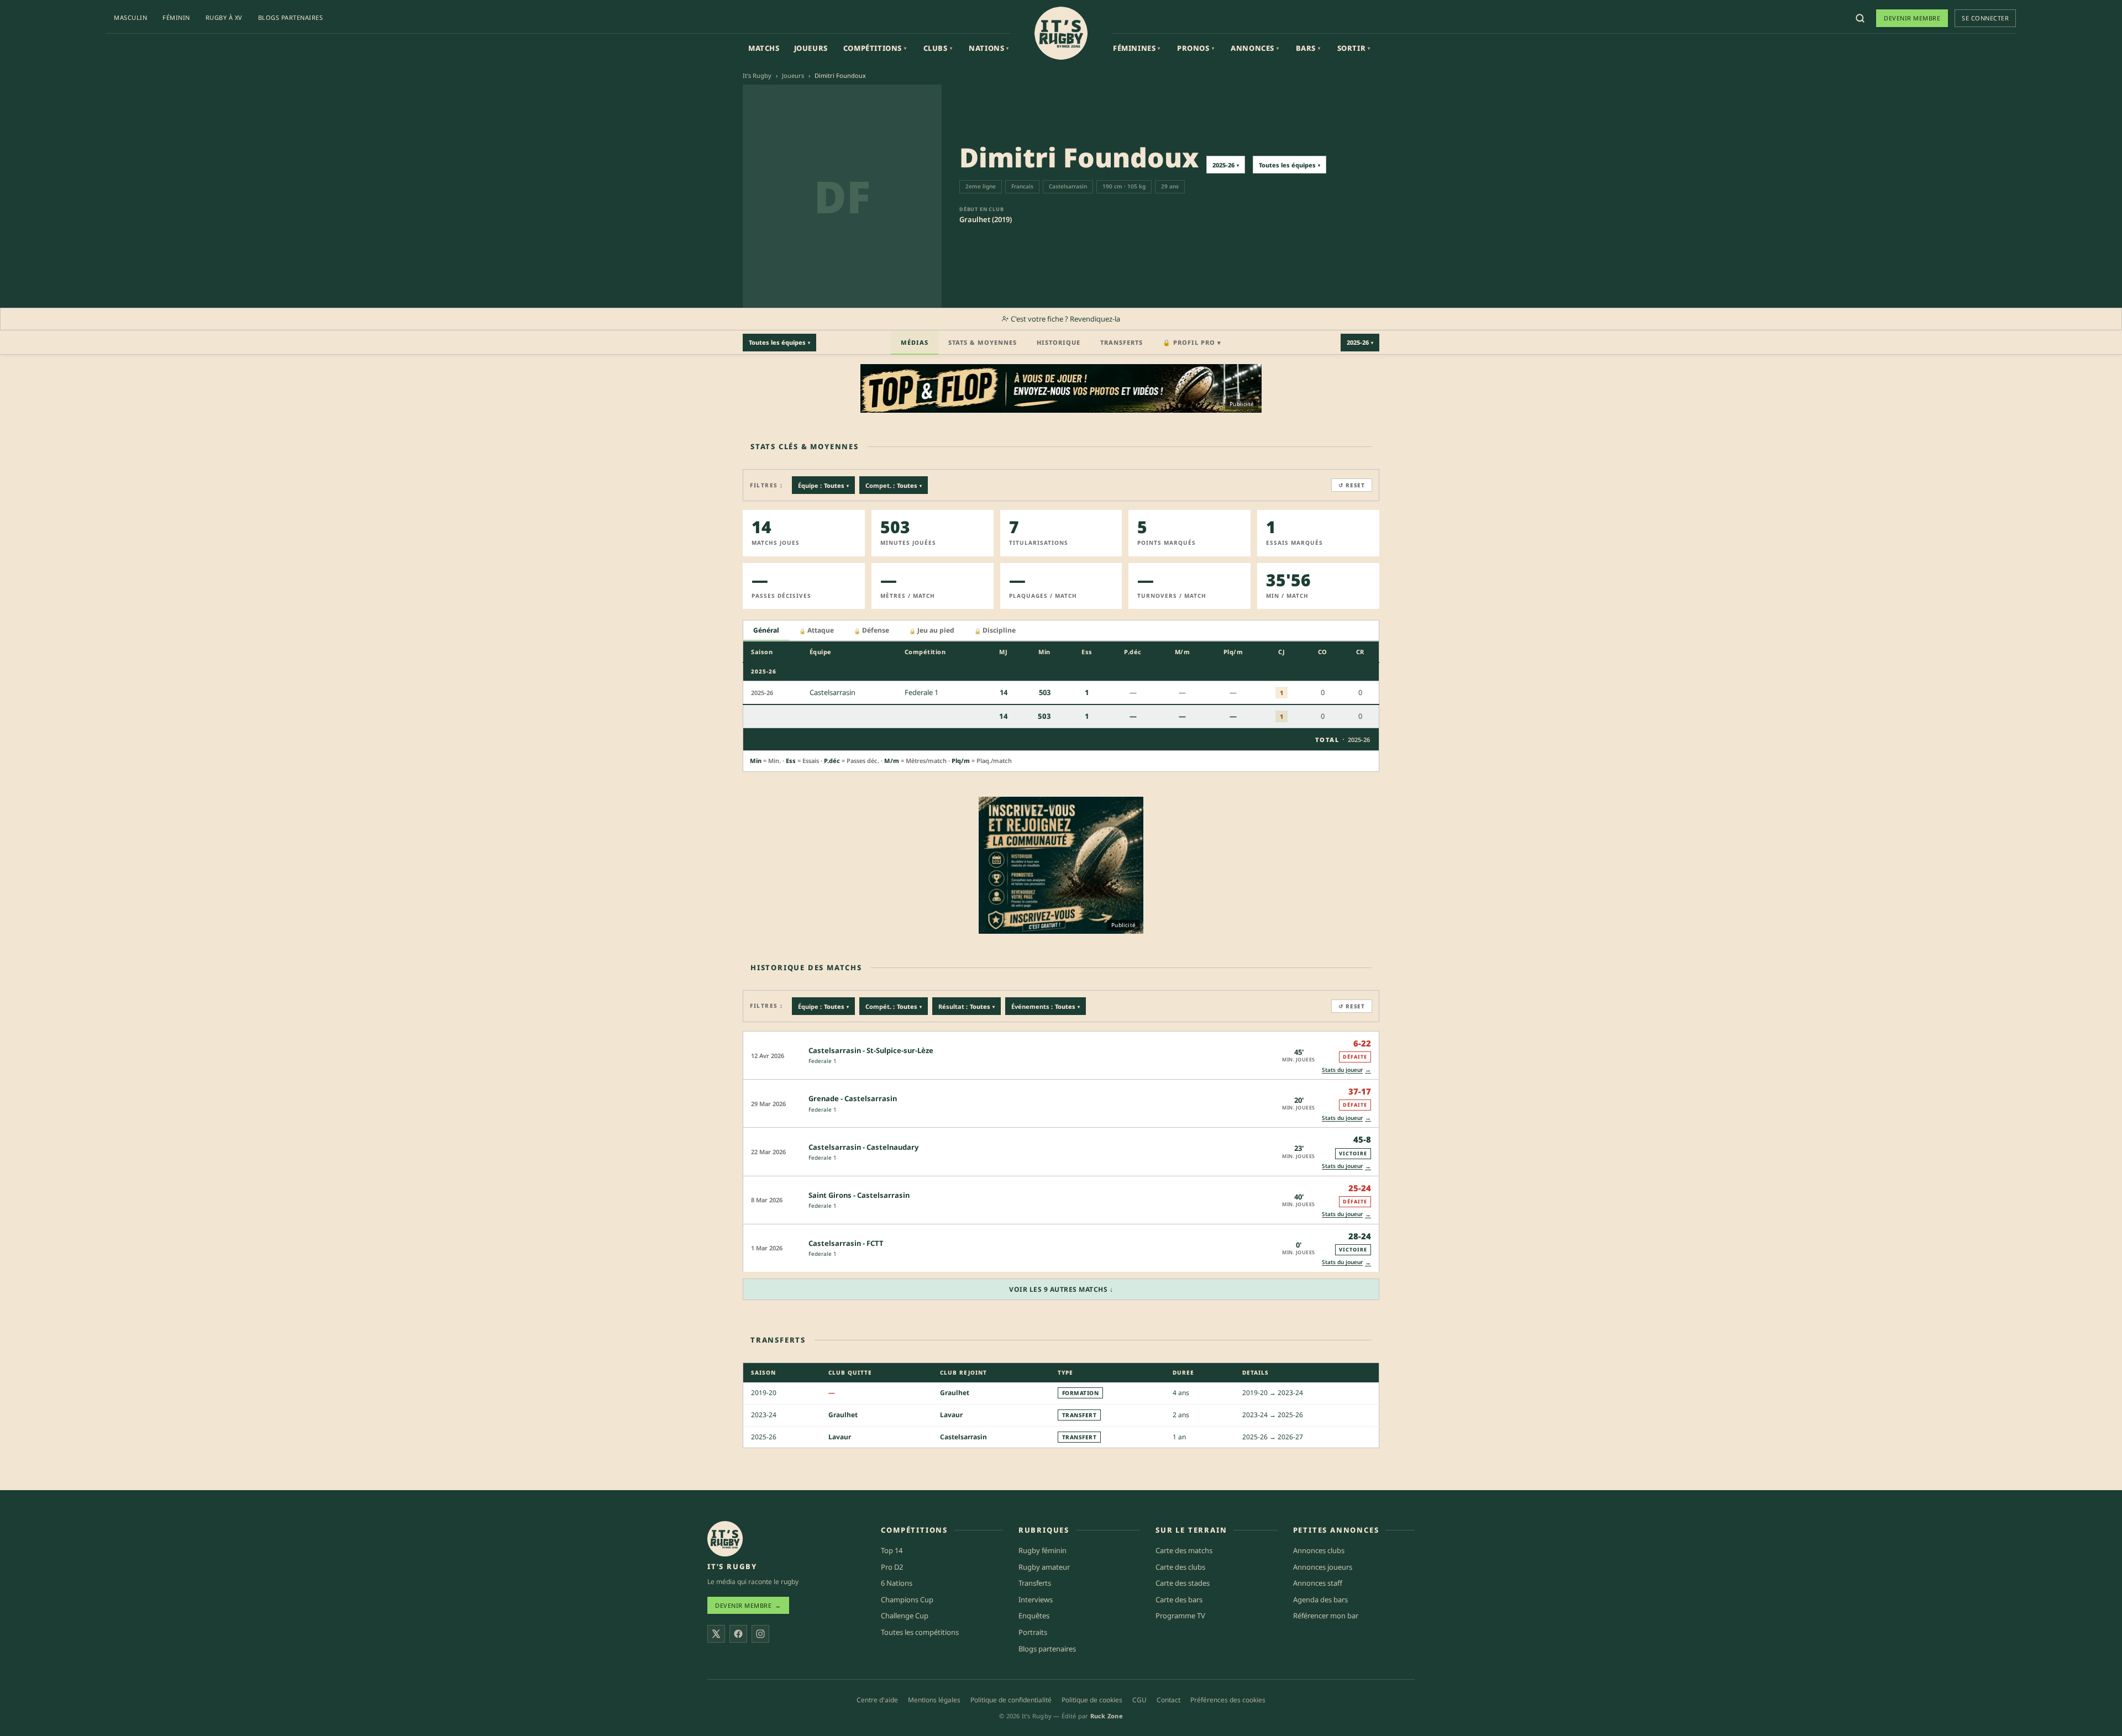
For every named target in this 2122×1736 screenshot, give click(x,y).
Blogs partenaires (291, 17)
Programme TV (1180, 1616)
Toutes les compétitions (920, 1632)
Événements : (1046, 1006)
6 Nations (897, 1583)
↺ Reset (1352, 485)
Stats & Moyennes (983, 342)
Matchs (764, 48)
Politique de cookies (1092, 1700)
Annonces (1255, 48)
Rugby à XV (224, 17)
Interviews (1036, 1600)
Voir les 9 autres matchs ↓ (1061, 1289)
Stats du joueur (1346, 1069)
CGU (1139, 1700)
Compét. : (894, 1006)
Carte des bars (1179, 1600)
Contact (1168, 1700)
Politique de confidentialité (1011, 1700)
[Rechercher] (1860, 18)
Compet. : (894, 485)
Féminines (1137, 48)
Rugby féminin (1042, 1550)
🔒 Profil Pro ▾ (1192, 342)
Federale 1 (823, 1061)
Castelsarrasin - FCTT (846, 1243)
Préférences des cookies (1228, 1700)
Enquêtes (1034, 1616)
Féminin (176, 17)
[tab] (766, 631)
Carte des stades (1183, 1583)
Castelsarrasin (963, 1437)
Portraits (1033, 1632)
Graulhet (955, 1393)
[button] (1061, 1055)
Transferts (1122, 342)
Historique (1059, 342)
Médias (915, 342)
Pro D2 (892, 1567)
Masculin (130, 17)
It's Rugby (757, 75)
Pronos (1196, 48)
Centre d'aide (877, 1700)
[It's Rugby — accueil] (1061, 33)
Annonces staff (1318, 1583)
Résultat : (967, 1006)
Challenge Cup (905, 1616)
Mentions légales (934, 1700)
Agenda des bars (1320, 1600)
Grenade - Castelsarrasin (853, 1098)
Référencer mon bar (1326, 1616)
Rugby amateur (1044, 1567)
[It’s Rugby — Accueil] (725, 1539)
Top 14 (892, 1550)
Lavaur (951, 1415)
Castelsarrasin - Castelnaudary (863, 1147)
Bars (1308, 48)
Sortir (1354, 48)
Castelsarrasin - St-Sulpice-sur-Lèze (871, 1050)
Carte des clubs (1180, 1567)
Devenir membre (1912, 18)
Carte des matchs (1184, 1550)
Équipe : (823, 485)
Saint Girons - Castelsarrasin (859, 1195)
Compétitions (875, 48)
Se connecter (1985, 18)
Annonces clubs (1319, 1550)
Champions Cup (907, 1600)
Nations (989, 48)
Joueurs (811, 48)
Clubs (938, 48)
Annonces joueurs (1323, 1567)
